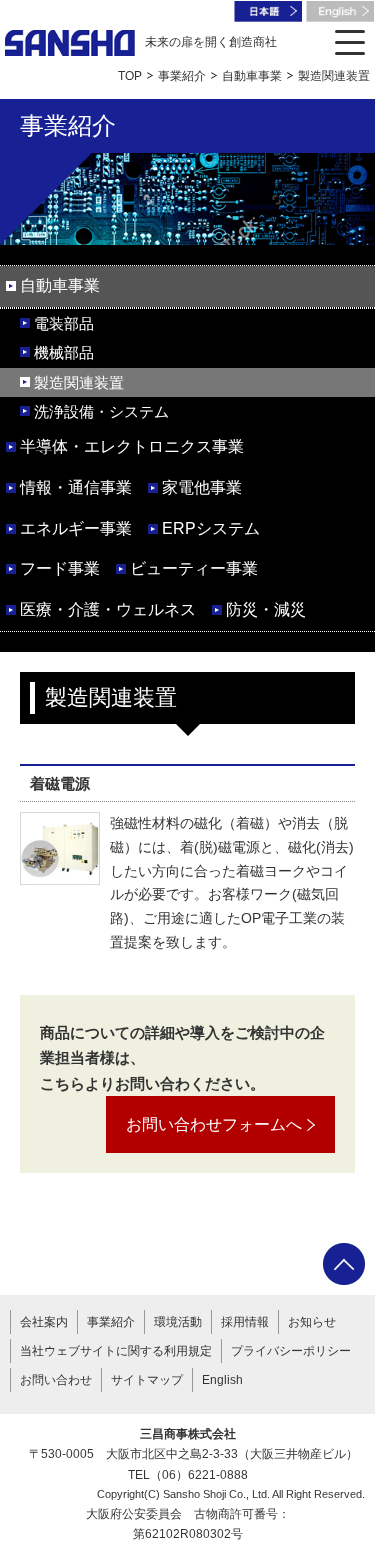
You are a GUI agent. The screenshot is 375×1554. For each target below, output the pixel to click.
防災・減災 (266, 609)
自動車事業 (252, 76)
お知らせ (312, 1322)
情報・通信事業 (76, 487)
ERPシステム (211, 528)
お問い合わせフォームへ (214, 1124)
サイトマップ (147, 1380)
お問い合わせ (56, 1380)
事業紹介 (182, 76)
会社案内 (44, 1322)
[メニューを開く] (350, 42)
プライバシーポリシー (291, 1351)
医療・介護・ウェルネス (108, 609)
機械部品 (64, 352)
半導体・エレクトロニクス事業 (132, 446)
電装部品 (64, 323)
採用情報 (245, 1322)
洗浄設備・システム (101, 411)
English (222, 1380)
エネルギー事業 (76, 528)
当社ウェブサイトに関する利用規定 (116, 1351)
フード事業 (60, 568)
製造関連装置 (79, 382)
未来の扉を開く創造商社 (211, 42)
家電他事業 (202, 487)
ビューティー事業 (194, 568)
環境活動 (178, 1322)
